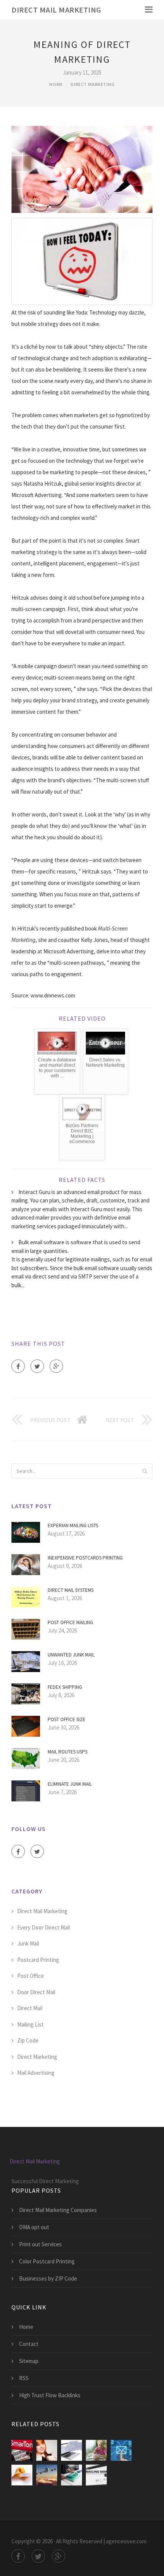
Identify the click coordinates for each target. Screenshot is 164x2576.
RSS (24, 2378)
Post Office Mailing (70, 1622)
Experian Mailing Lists (73, 1525)
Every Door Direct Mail (43, 1927)
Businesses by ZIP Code (48, 2278)
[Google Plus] (56, 1366)
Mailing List (31, 2024)
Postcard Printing (38, 1960)
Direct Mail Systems (71, 1590)
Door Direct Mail (36, 1992)
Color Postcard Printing (47, 2261)
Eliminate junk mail (70, 1784)
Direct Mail (30, 2008)
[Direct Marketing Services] (47, 2475)
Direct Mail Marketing (56, 10)
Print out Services (40, 2244)
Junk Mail (28, 1943)
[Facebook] (18, 1366)
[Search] (145, 1471)
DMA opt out (34, 2227)
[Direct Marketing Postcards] (72, 2475)
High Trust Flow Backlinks (50, 2395)
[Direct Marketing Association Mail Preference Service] (96, 2450)
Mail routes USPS (68, 1752)
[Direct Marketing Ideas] (22, 2475)
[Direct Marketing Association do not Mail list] (72, 2450)
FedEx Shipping (65, 1687)
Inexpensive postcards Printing (85, 1558)
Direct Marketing (93, 84)
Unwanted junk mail (71, 1655)
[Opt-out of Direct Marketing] (22, 2450)
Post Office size (67, 1719)
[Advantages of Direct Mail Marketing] (47, 2450)
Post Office (31, 1976)
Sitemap (29, 2361)
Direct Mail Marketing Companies (58, 2210)
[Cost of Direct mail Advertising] (96, 2475)
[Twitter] (37, 1366)
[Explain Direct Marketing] (121, 2450)
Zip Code (28, 2040)
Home (56, 84)
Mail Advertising (36, 2073)
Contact (29, 2344)
